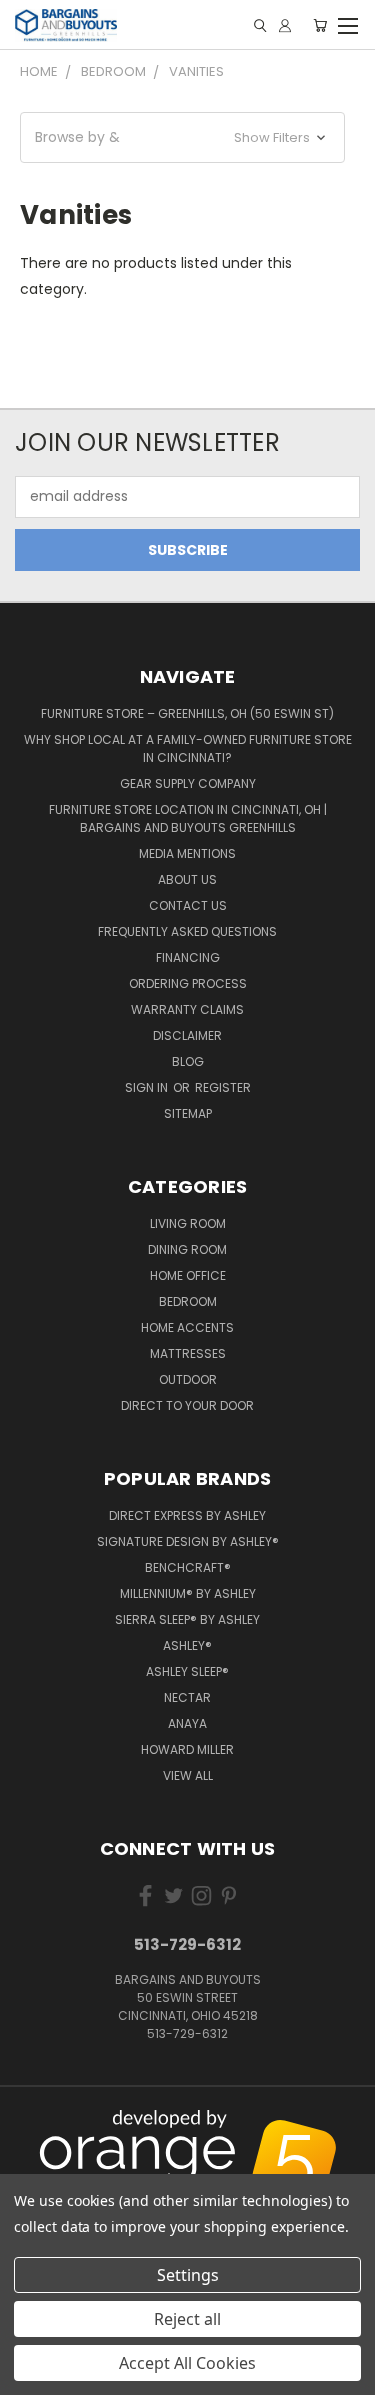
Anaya (187, 1723)
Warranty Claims (187, 1009)
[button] (182, 137)
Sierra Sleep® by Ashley (187, 1619)
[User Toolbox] (285, 25)
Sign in (148, 1087)
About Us (187, 879)
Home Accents (187, 1327)
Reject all (187, 2319)
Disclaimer (187, 1035)
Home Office (188, 1275)
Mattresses (188, 1353)
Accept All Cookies (187, 2363)
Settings (188, 2275)
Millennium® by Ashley (188, 1593)
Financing (188, 957)
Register (223, 1087)
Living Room (188, 1223)
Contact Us (188, 905)
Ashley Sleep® (187, 1671)
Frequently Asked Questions (187, 931)
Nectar (187, 1697)
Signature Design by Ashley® (188, 1541)
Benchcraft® (188, 1567)
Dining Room (187, 1249)
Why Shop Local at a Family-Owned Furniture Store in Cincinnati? (188, 748)
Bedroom (188, 1301)
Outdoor (188, 1379)
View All (188, 1775)
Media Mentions (187, 853)
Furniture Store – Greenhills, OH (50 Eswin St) (187, 713)
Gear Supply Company (188, 783)
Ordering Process (188, 983)
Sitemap (188, 1113)
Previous (31, 2140)
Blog (188, 1061)
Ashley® (187, 1645)
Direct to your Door (187, 1405)
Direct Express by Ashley (187, 1515)
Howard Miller (187, 1749)
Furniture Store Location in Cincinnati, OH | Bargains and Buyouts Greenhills (188, 818)
